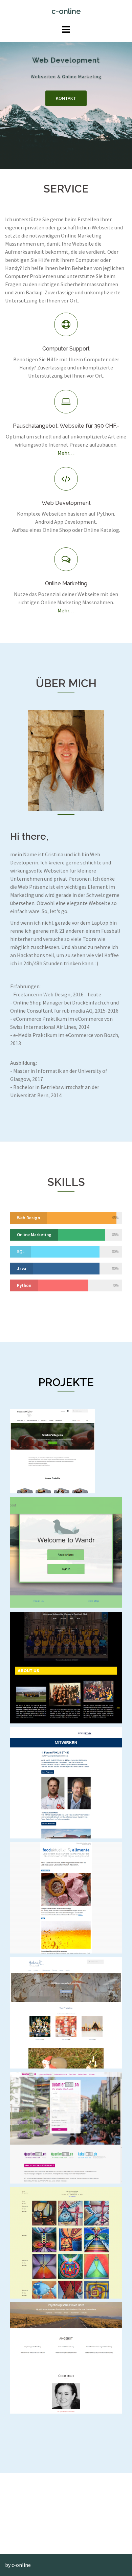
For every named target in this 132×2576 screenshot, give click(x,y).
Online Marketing (66, 583)
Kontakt (66, 98)
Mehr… (66, 453)
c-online (66, 11)
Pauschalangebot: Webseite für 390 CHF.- (66, 426)
